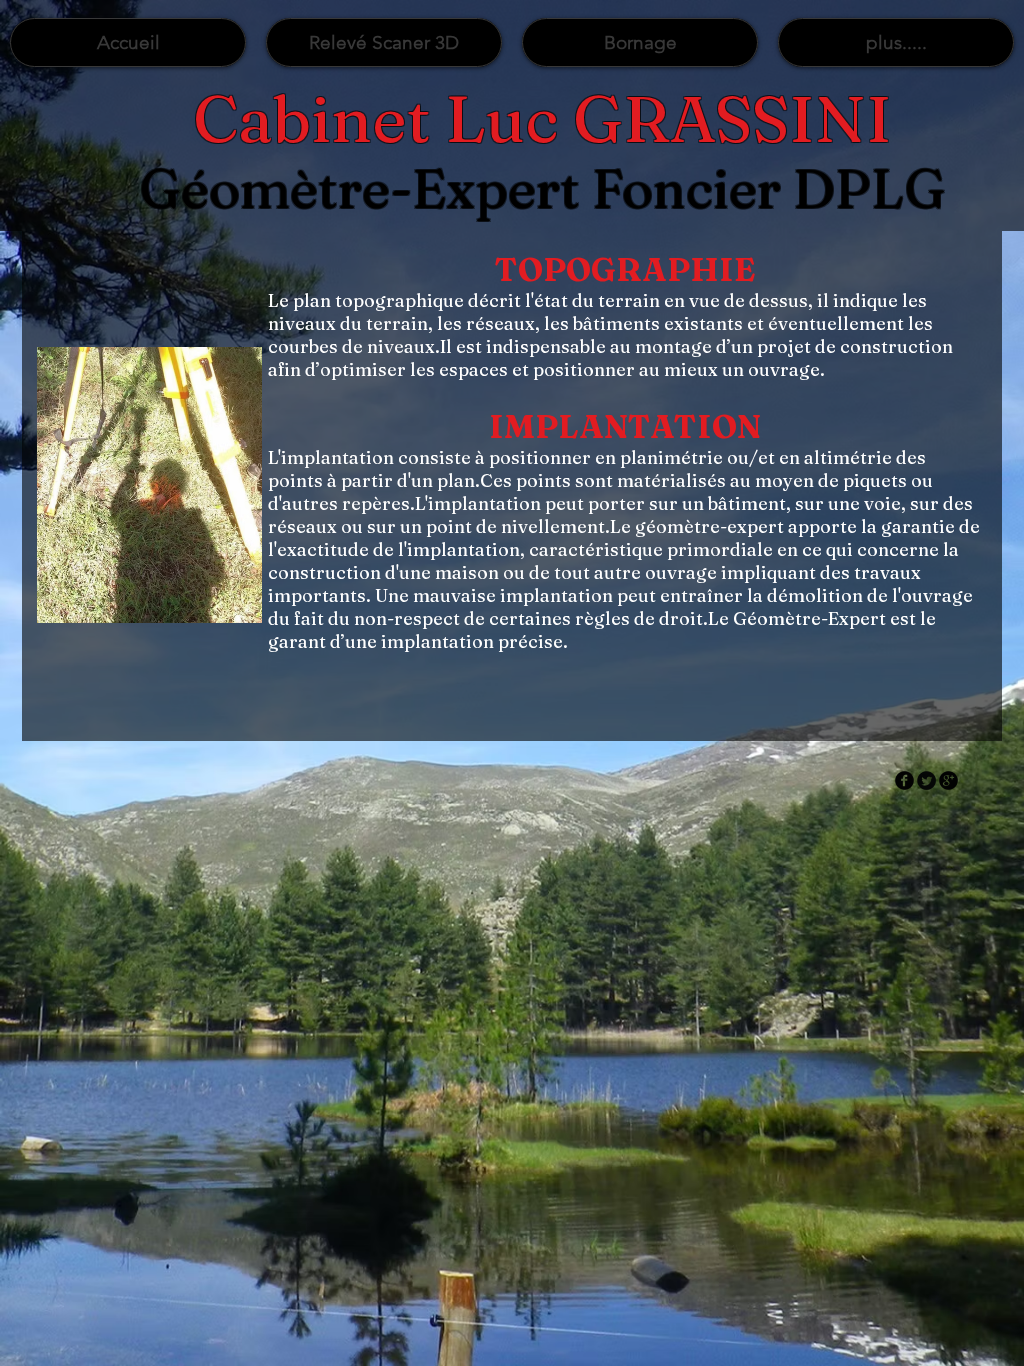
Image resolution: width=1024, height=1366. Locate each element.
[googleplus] (948, 780)
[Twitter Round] (926, 780)
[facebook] (904, 780)
